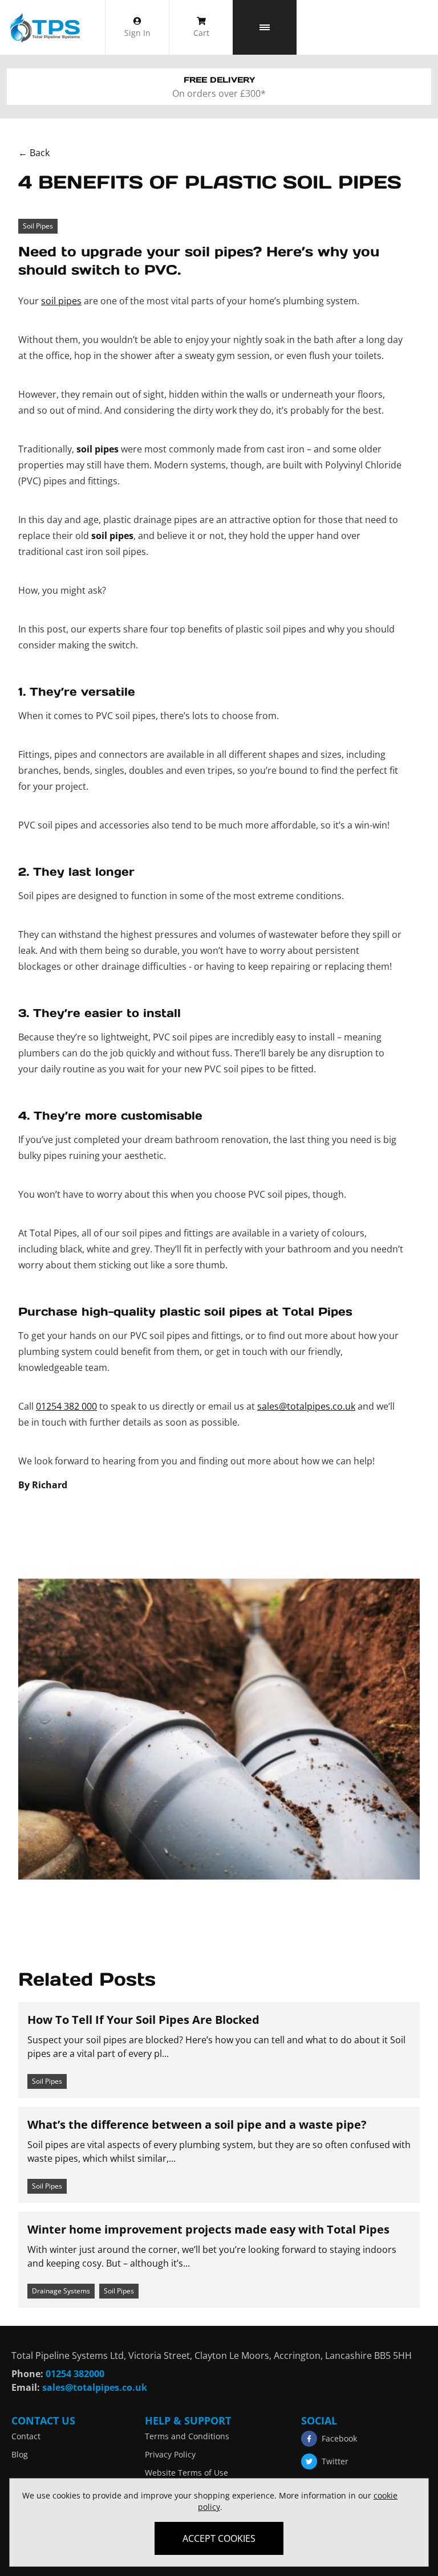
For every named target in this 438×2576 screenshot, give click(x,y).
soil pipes (61, 301)
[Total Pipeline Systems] (44, 27)
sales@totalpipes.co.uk (306, 1406)
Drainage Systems (61, 2291)
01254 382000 (75, 2374)
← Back (34, 153)
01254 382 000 (66, 1406)
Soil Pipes (38, 226)
